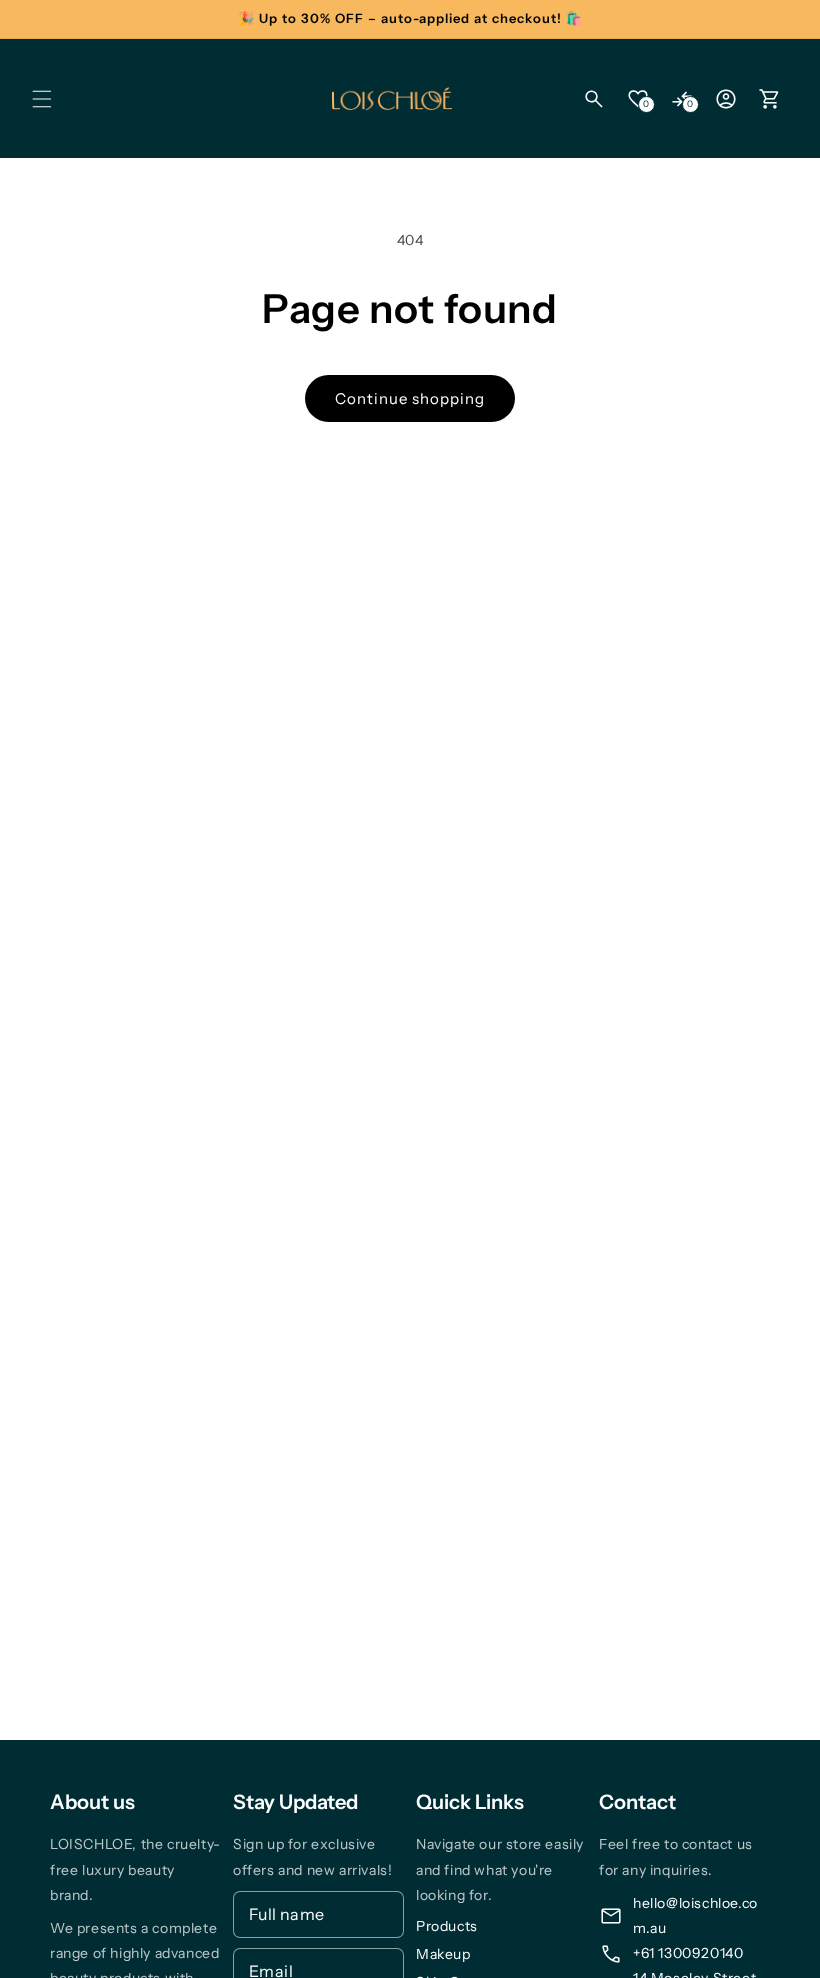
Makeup (443, 1954)
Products (447, 1926)
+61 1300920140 (688, 1953)
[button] (42, 99)
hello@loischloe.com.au (695, 1915)
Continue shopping (410, 398)
